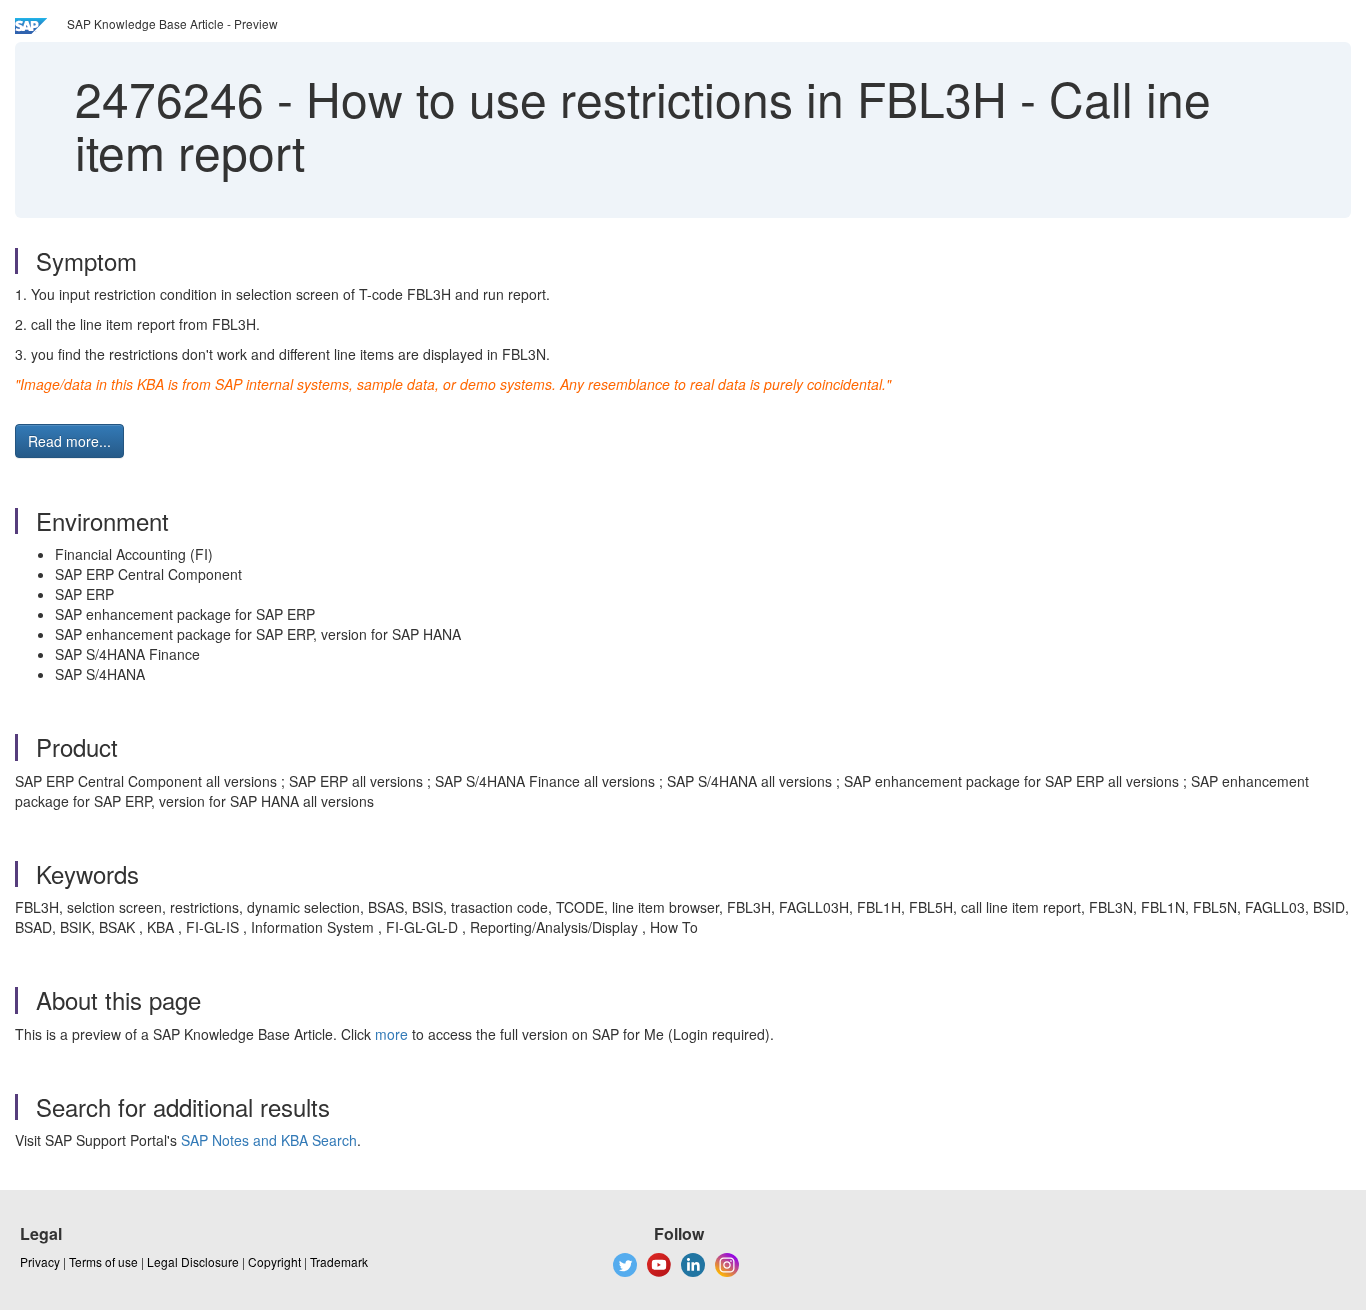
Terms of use (103, 1261)
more (391, 1034)
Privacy (40, 1261)
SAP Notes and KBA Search (269, 1140)
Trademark (339, 1261)
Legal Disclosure (193, 1261)
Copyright (274, 1261)
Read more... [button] (69, 441)
